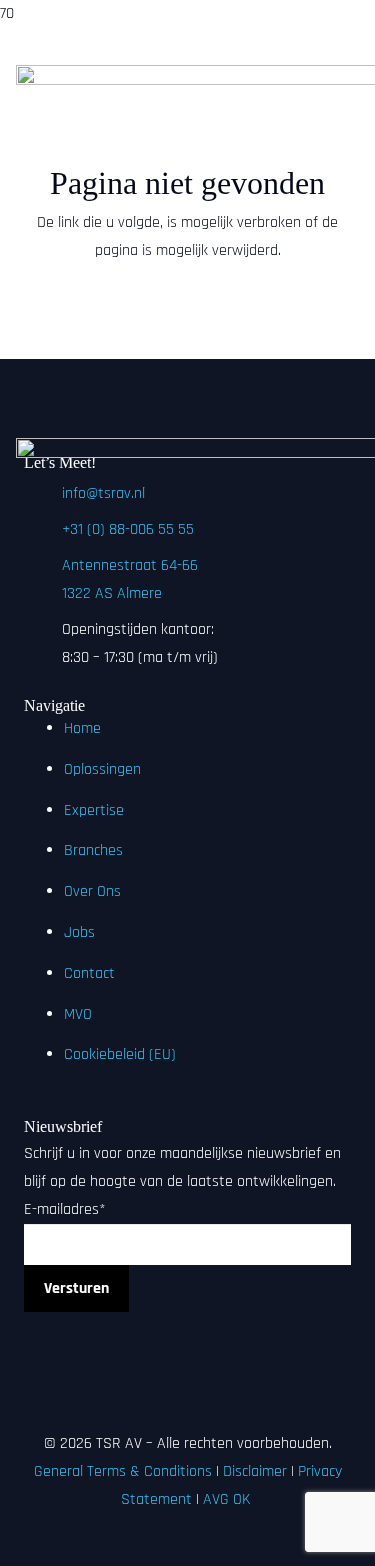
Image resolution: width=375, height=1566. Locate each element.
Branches (93, 850)
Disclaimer (255, 1471)
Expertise (94, 810)
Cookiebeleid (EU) (120, 1054)
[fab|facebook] (187, 1354)
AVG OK (228, 1499)
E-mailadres (65, 1209)
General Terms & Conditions (123, 1471)
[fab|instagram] (187, 1382)
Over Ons (92, 891)
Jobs (79, 932)
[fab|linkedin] (187, 1326)
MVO (78, 1014)
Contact (89, 973)
